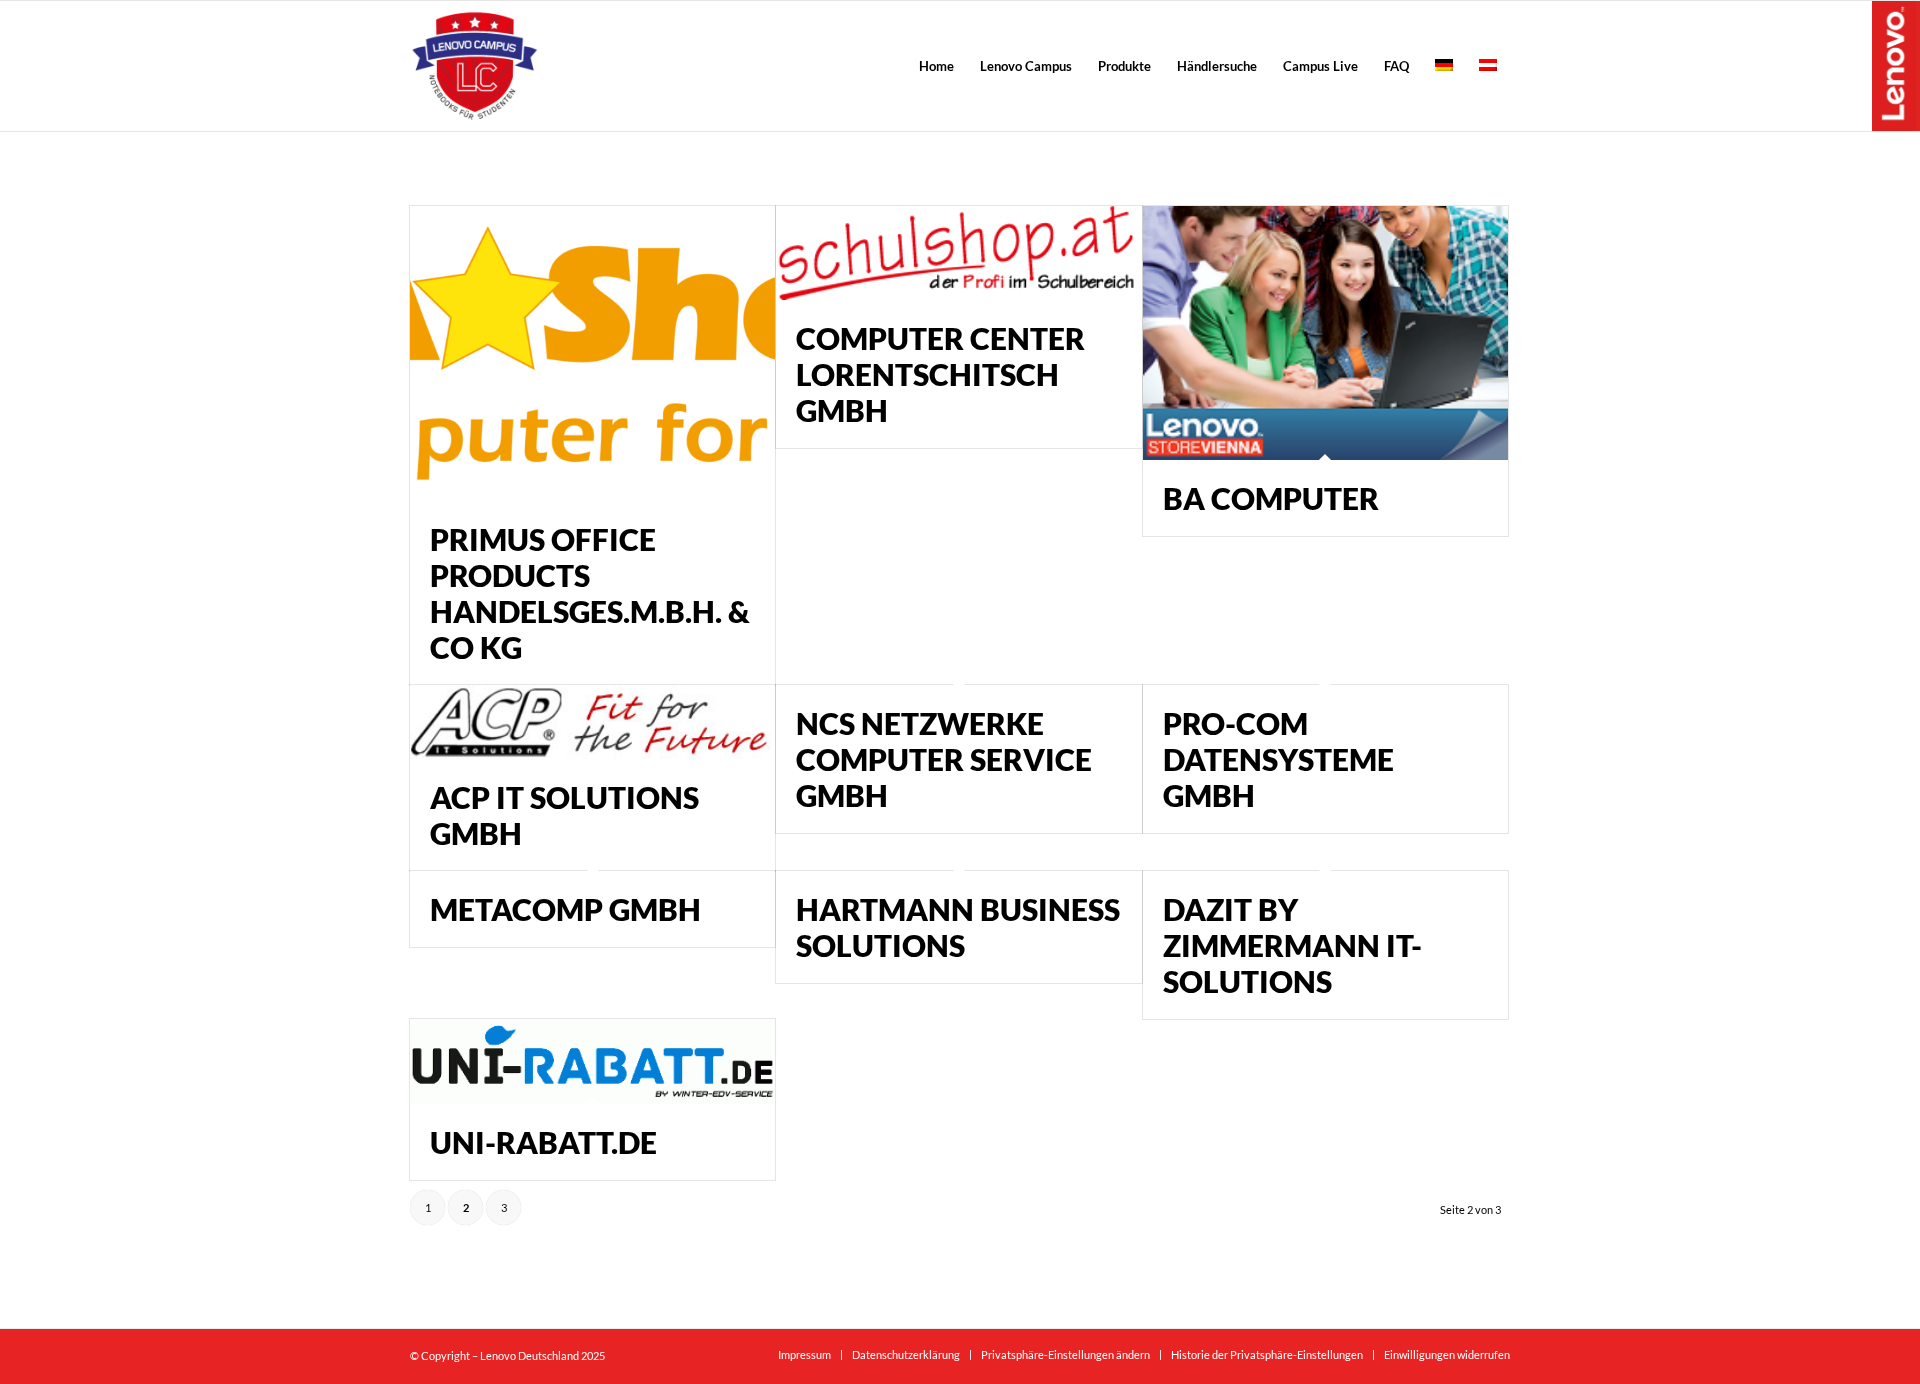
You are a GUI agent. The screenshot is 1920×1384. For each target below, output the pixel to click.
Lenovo (1896, 65)
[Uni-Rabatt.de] (592, 1061)
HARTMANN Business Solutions (958, 927)
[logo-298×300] (474, 66)
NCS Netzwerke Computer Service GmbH (944, 759)
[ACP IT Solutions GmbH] (592, 722)
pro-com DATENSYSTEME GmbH (1278, 759)
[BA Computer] (1325, 333)
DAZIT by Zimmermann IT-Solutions (1292, 945)
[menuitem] (936, 66)
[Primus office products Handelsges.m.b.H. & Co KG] (592, 353)
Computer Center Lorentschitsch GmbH (940, 374)
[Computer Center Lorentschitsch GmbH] (958, 253)
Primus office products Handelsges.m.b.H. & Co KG (590, 593)
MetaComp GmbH (565, 909)
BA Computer (1271, 498)
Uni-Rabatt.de (543, 1142)
